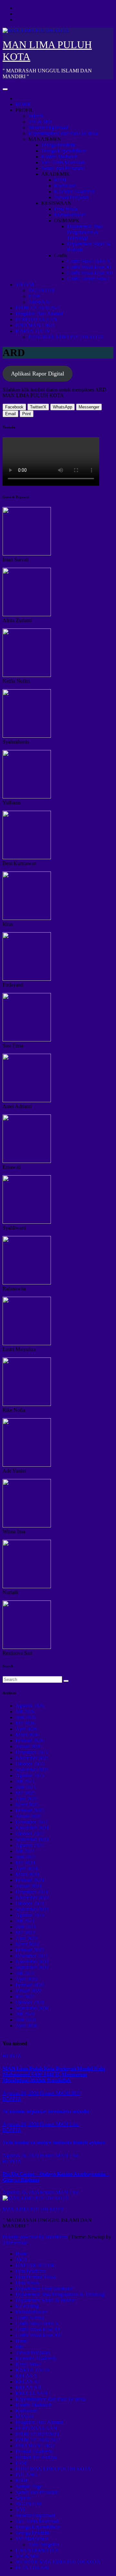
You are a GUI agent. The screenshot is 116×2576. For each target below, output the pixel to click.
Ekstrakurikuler (70, 215)
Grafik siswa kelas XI (89, 267)
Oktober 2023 (30, 1903)
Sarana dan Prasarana (63, 168)
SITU (21, 2510)
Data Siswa (66, 209)
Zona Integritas (44, 2544)
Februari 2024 (30, 1880)
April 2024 (27, 1869)
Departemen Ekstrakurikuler (44, 2289)
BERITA (12, 2056)
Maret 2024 (27, 1874)
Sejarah (36, 116)
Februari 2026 (30, 1741)
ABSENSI (39, 302)
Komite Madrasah (59, 157)
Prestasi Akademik (34, 2451)
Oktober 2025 (30, 1764)
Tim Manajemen (32, 2539)
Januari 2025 (29, 1816)
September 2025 (32, 1770)
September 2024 (32, 1839)
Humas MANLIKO (60, 2093)
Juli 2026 (25, 1711)
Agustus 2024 (30, 1845)
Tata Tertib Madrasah (63, 162)
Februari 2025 (30, 1810)
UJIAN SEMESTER (37, 2550)
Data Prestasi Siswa (35, 2277)
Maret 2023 (27, 1944)
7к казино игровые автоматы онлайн (46, 2111)
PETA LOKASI (32, 2568)
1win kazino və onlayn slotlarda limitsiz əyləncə (54, 2143)
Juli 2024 (25, 1851)
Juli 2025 (25, 1781)
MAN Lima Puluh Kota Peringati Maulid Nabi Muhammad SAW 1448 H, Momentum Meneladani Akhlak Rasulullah (54, 2074)
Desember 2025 (32, 1752)
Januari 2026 (29, 1746)
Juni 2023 (25, 1927)
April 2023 (27, 1938)
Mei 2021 (25, 1996)
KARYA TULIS (32, 331)
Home (22, 2254)
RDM (60, 180)
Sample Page (29, 2486)
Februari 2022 (30, 1985)
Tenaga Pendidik (58, 145)
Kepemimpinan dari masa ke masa (63, 133)
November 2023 (32, 1898)
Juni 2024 (25, 1857)
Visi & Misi (40, 122)
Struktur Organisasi (48, 127)
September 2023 (32, 1909)
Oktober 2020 (30, 2002)
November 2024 (32, 1828)
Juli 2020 (25, 2014)
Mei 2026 (25, 1723)
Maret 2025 (27, 1805)
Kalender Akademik (75, 191)
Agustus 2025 (30, 1775)
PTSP (34, 296)
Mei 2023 (25, 1932)
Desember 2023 (32, 1892)
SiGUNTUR (42, 290)
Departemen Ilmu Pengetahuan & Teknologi (85, 232)
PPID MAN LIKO (35, 325)
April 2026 (27, 1729)
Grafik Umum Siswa (88, 279)
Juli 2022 (25, 1973)
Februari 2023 (30, 1950)
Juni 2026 (25, 1717)
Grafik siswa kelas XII (90, 273)
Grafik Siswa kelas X (89, 261)
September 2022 (32, 1967)
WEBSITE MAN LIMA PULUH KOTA (58, 2562)
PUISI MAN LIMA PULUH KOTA (66, 337)
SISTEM (25, 285)
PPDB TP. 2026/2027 (38, 308)
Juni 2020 (25, 2020)
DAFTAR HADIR (35, 2265)
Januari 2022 (29, 1991)
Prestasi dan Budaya (36, 2457)
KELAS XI (27, 2382)
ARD (21, 2259)
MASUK (25, 2417)
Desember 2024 (32, 1822)
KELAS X (27, 2376)
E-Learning (27, 2306)
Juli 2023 (25, 1921)
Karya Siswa (29, 2364)
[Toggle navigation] (5, 89)
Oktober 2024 (30, 1834)
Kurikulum (65, 186)
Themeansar (15, 2243)
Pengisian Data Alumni (39, 314)
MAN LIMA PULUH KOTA (33, 2209)
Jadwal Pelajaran (71, 197)
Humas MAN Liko (59, 2124)
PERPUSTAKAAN (36, 319)
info (19, 2347)
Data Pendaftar (31, 2271)
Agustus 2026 (30, 1706)
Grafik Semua (30, 2318)
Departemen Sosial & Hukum (46, 2300)
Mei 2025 (25, 1793)
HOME (23, 104)
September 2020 (32, 2008)
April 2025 (27, 1799)
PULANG (26, 2475)
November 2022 (32, 1962)
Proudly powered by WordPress (36, 2237)
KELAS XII (28, 2387)
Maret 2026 (27, 1735)
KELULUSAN (31, 2393)
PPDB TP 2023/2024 (37, 2434)
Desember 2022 (32, 1956)
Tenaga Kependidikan (64, 151)
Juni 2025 (25, 1787)
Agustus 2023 (30, 1915)
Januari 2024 (29, 1886)
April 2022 (27, 1979)
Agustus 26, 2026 (21, 2093)
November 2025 (32, 1758)
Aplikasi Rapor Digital (38, 374)
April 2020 (27, 2026)
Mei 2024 (25, 1863)
